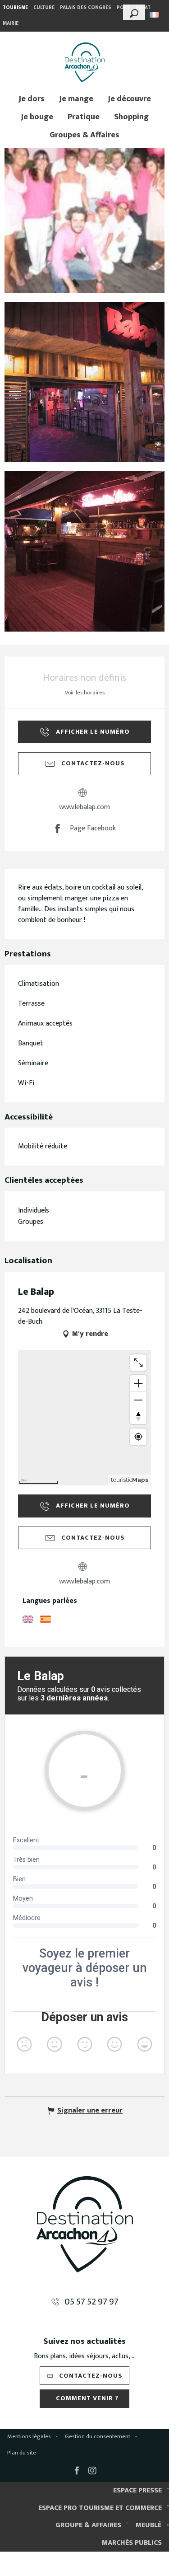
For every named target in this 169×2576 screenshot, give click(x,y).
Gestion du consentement (98, 2436)
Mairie (11, 23)
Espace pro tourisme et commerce (100, 2508)
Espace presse (137, 2490)
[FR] (155, 15)
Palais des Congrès (86, 8)
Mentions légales (29, 2436)
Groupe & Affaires (88, 2525)
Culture (44, 8)
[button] (134, 12)
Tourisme (15, 8)
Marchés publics (132, 2543)
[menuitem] (85, 62)
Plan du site (22, 2453)
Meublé (148, 2525)
